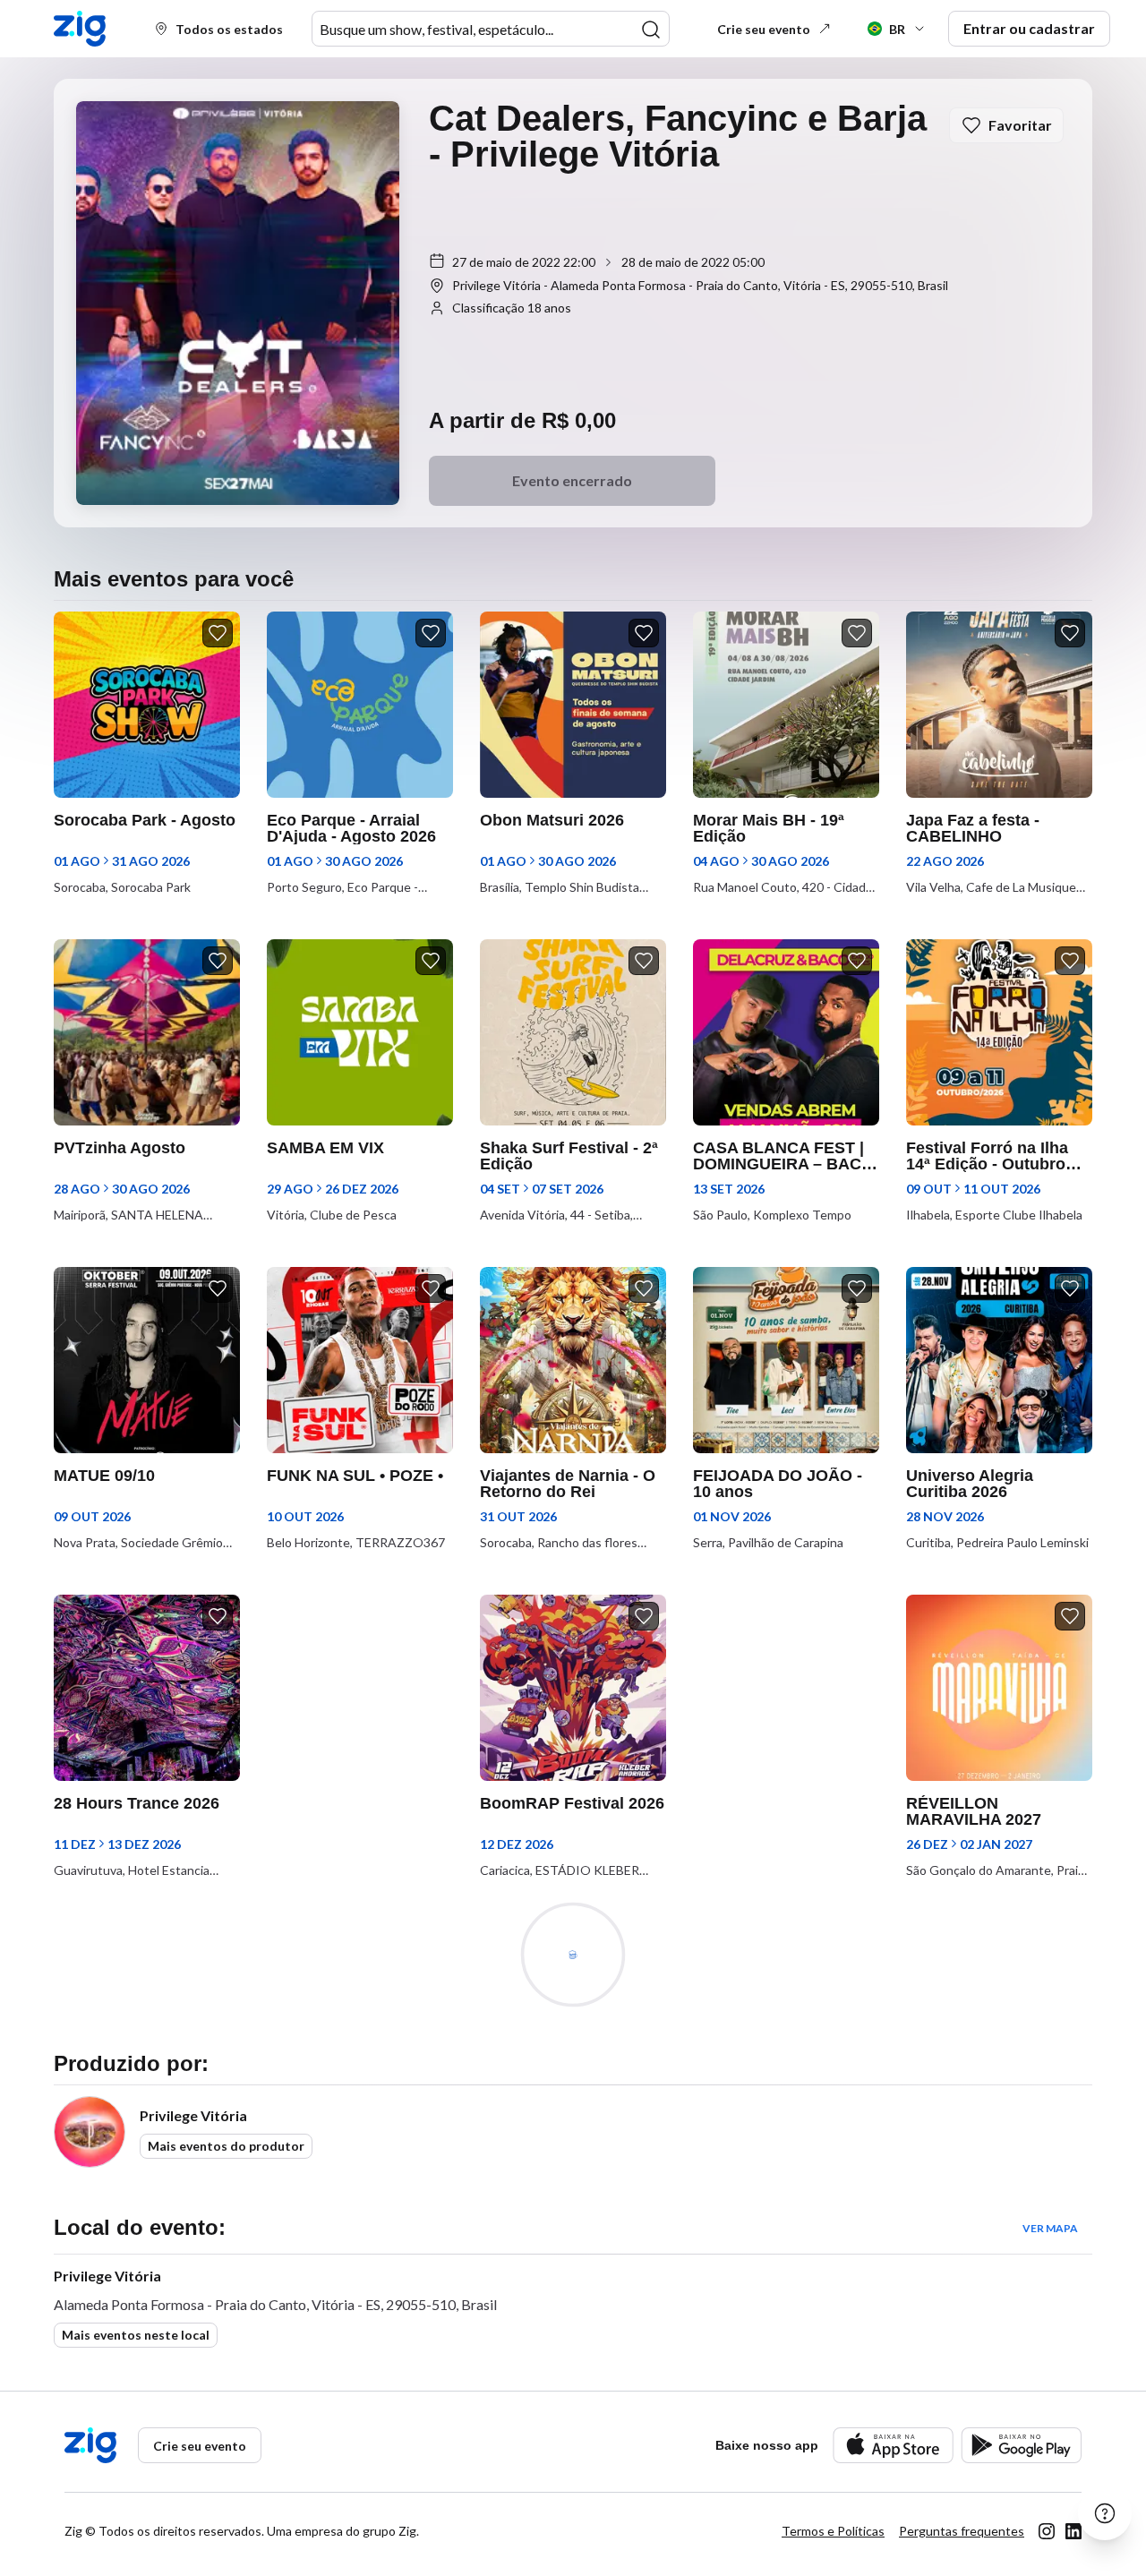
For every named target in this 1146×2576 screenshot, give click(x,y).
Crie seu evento (764, 29)
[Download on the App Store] (893, 2445)
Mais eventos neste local (136, 2335)
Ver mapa (1050, 2228)
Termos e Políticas (833, 2531)
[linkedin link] (1073, 2531)
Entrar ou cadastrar (1029, 28)
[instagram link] (1047, 2531)
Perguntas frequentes (962, 2531)
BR (897, 29)
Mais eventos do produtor (226, 2146)
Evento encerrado (572, 480)
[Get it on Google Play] (1021, 2445)
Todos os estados (229, 29)
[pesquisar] (651, 30)
